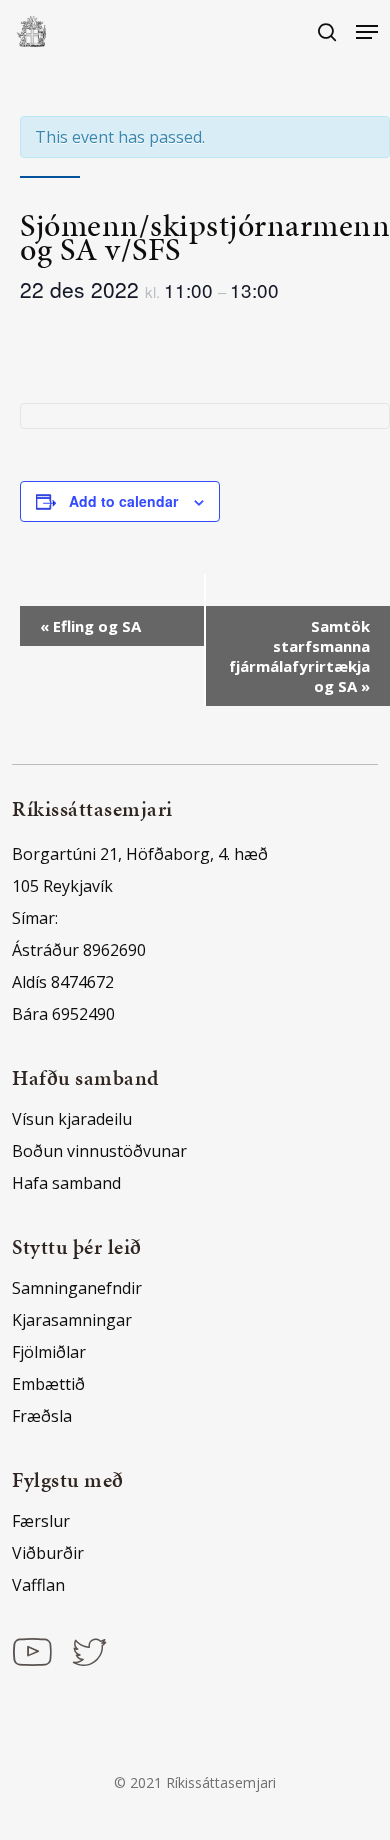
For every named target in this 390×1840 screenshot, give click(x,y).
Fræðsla (42, 1416)
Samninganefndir (77, 1288)
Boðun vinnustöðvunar (99, 1151)
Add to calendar (123, 501)
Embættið (48, 1384)
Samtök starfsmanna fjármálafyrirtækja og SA (299, 656)
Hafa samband (66, 1183)
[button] (367, 32)
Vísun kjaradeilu (72, 1119)
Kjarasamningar (72, 1320)
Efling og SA (90, 626)
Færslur (41, 1521)
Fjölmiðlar (49, 1352)
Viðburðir (48, 1553)
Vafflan (38, 1585)
